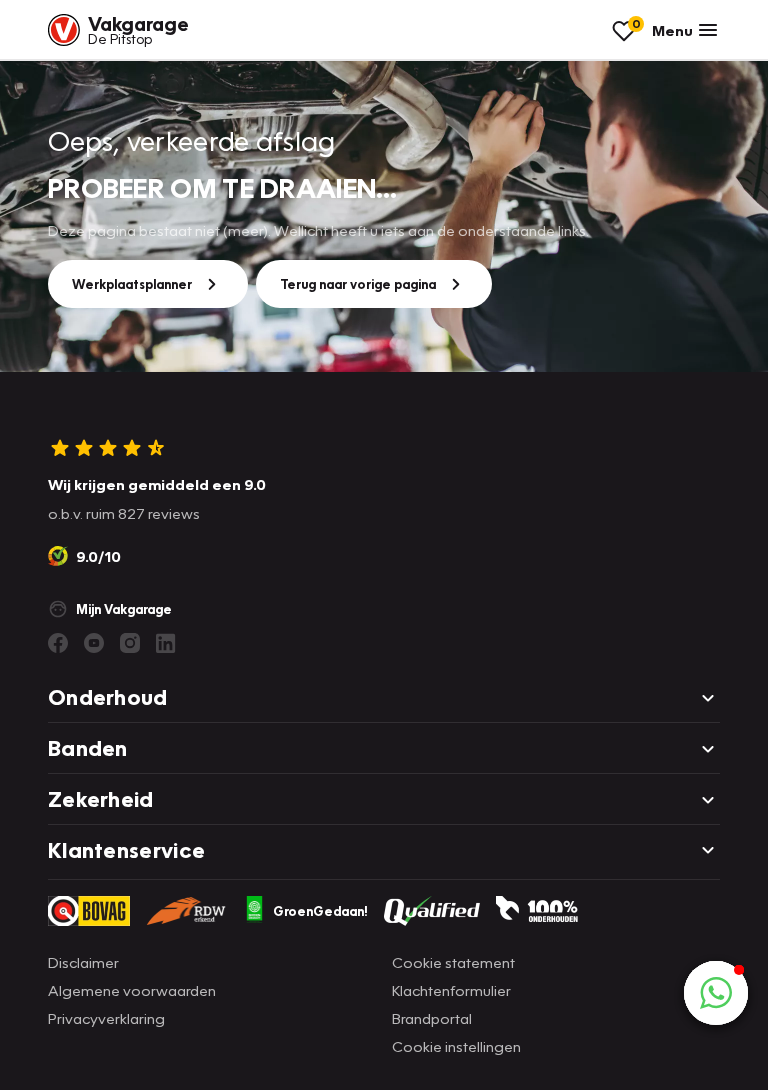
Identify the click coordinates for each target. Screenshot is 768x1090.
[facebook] (58, 643)
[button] (716, 993)
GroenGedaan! (320, 911)
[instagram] (130, 643)
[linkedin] (166, 643)
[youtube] (94, 643)
